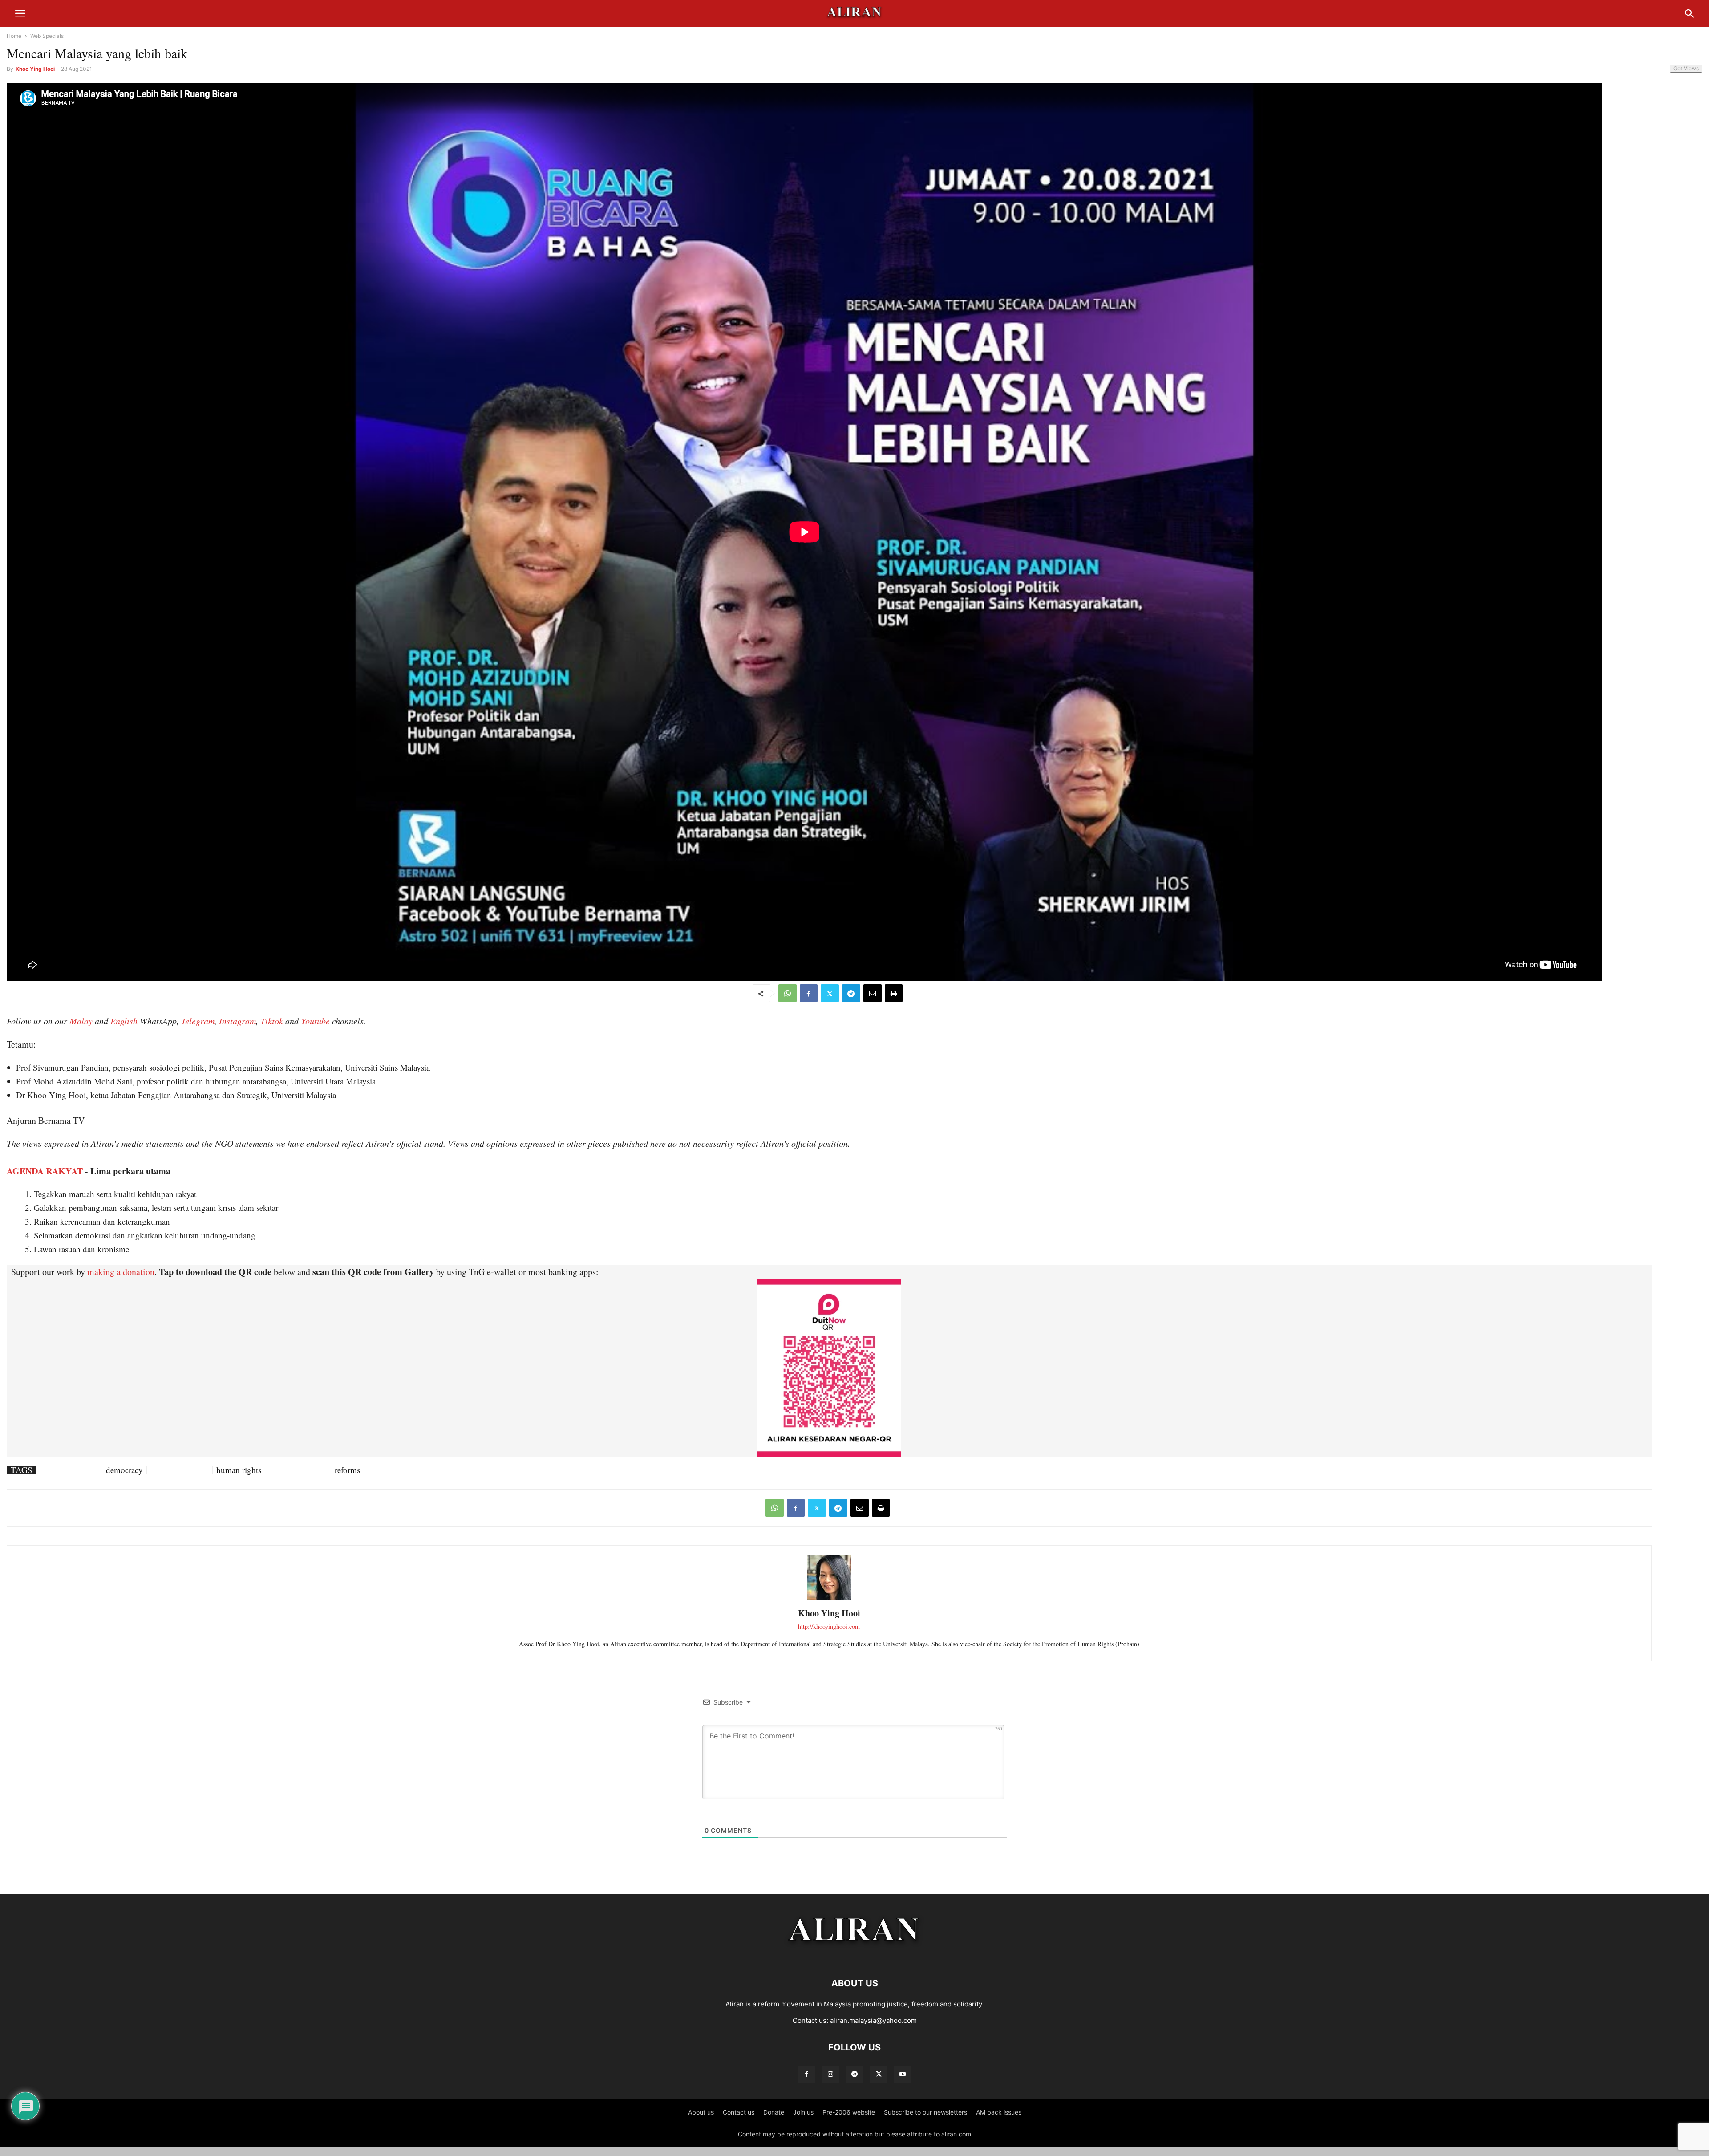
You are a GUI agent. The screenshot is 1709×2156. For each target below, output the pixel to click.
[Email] (873, 993)
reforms (347, 1470)
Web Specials (47, 36)
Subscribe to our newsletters (925, 2112)
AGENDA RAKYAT (45, 1171)
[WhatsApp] (788, 993)
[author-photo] (829, 1598)
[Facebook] (809, 993)
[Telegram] (851, 993)
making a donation (121, 1272)
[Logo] (855, 1956)
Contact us (739, 2112)
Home (14, 36)
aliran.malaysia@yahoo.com (873, 2020)
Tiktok (272, 1021)
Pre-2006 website (849, 2112)
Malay (81, 1021)
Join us (803, 2112)
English (124, 1021)
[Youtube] (903, 2074)
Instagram (237, 1021)
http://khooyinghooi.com (829, 1626)
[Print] (894, 993)
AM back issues (999, 2112)
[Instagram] (830, 2074)
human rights (239, 1470)
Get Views (1686, 68)
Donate (774, 2112)
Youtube (315, 1021)
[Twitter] (830, 993)
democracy (124, 1470)
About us (701, 2112)
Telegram (198, 1021)
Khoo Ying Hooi (35, 69)
